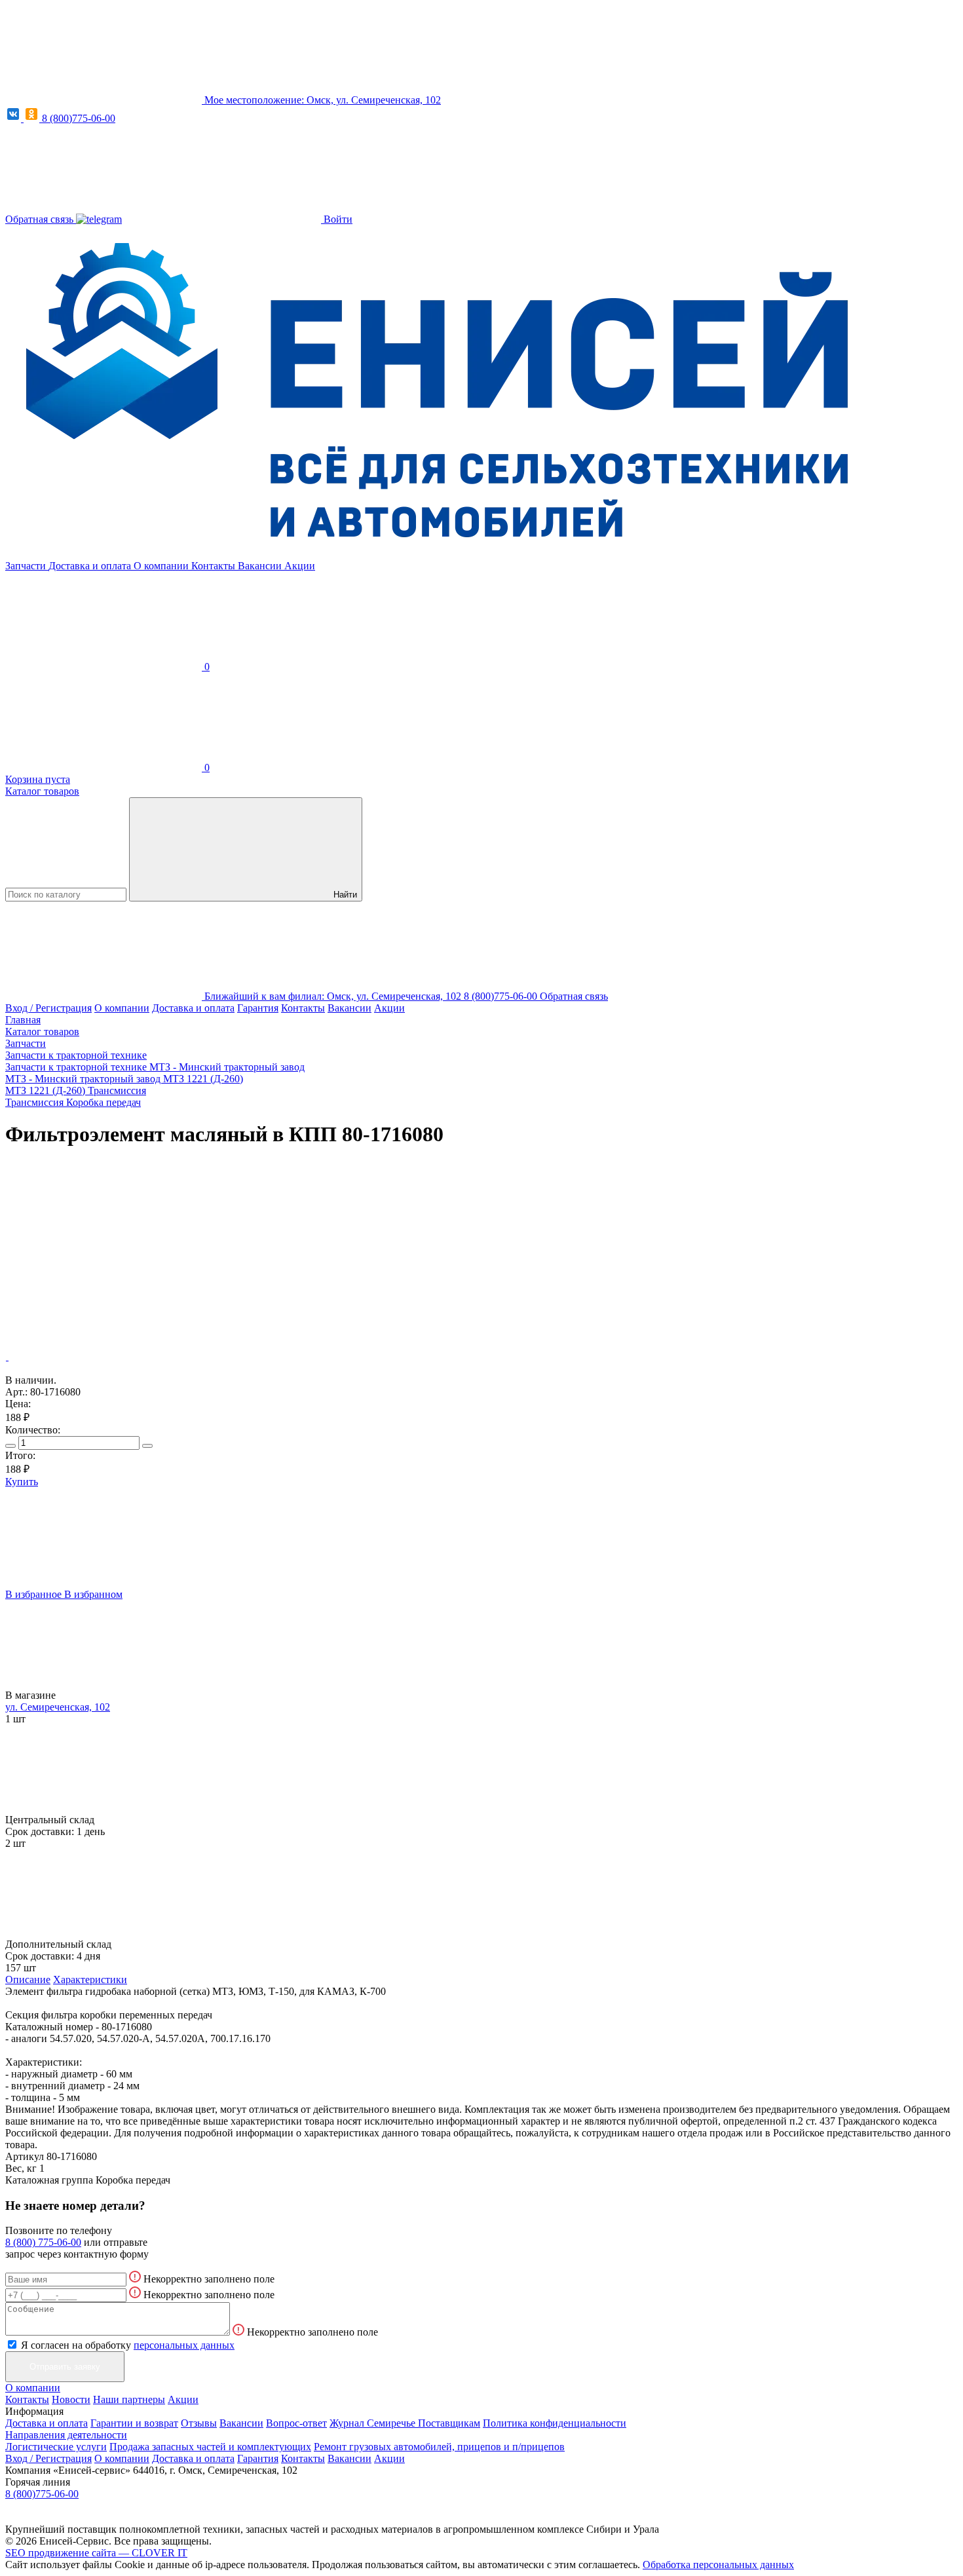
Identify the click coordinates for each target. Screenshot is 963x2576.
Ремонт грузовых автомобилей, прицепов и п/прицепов (439, 2447)
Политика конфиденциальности (555, 2423)
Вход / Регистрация (48, 1008)
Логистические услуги (56, 2447)
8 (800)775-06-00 (79, 118)
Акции (300, 566)
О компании (162, 566)
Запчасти (27, 566)
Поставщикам (449, 2423)
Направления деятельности (66, 2435)
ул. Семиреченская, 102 (58, 1707)
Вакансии (261, 566)
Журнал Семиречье (374, 2423)
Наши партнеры (129, 2399)
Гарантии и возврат (134, 2423)
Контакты (215, 566)
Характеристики (90, 1979)
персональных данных (184, 2345)
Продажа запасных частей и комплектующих (210, 2447)
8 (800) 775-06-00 (43, 2242)
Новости (71, 2399)
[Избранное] (104, 1256)
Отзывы (199, 2423)
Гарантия (258, 1008)
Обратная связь (41, 219)
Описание (28, 1979)
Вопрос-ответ (296, 2423)
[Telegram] (99, 219)
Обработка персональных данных (718, 2565)
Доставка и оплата (91, 566)
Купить (22, 1482)
